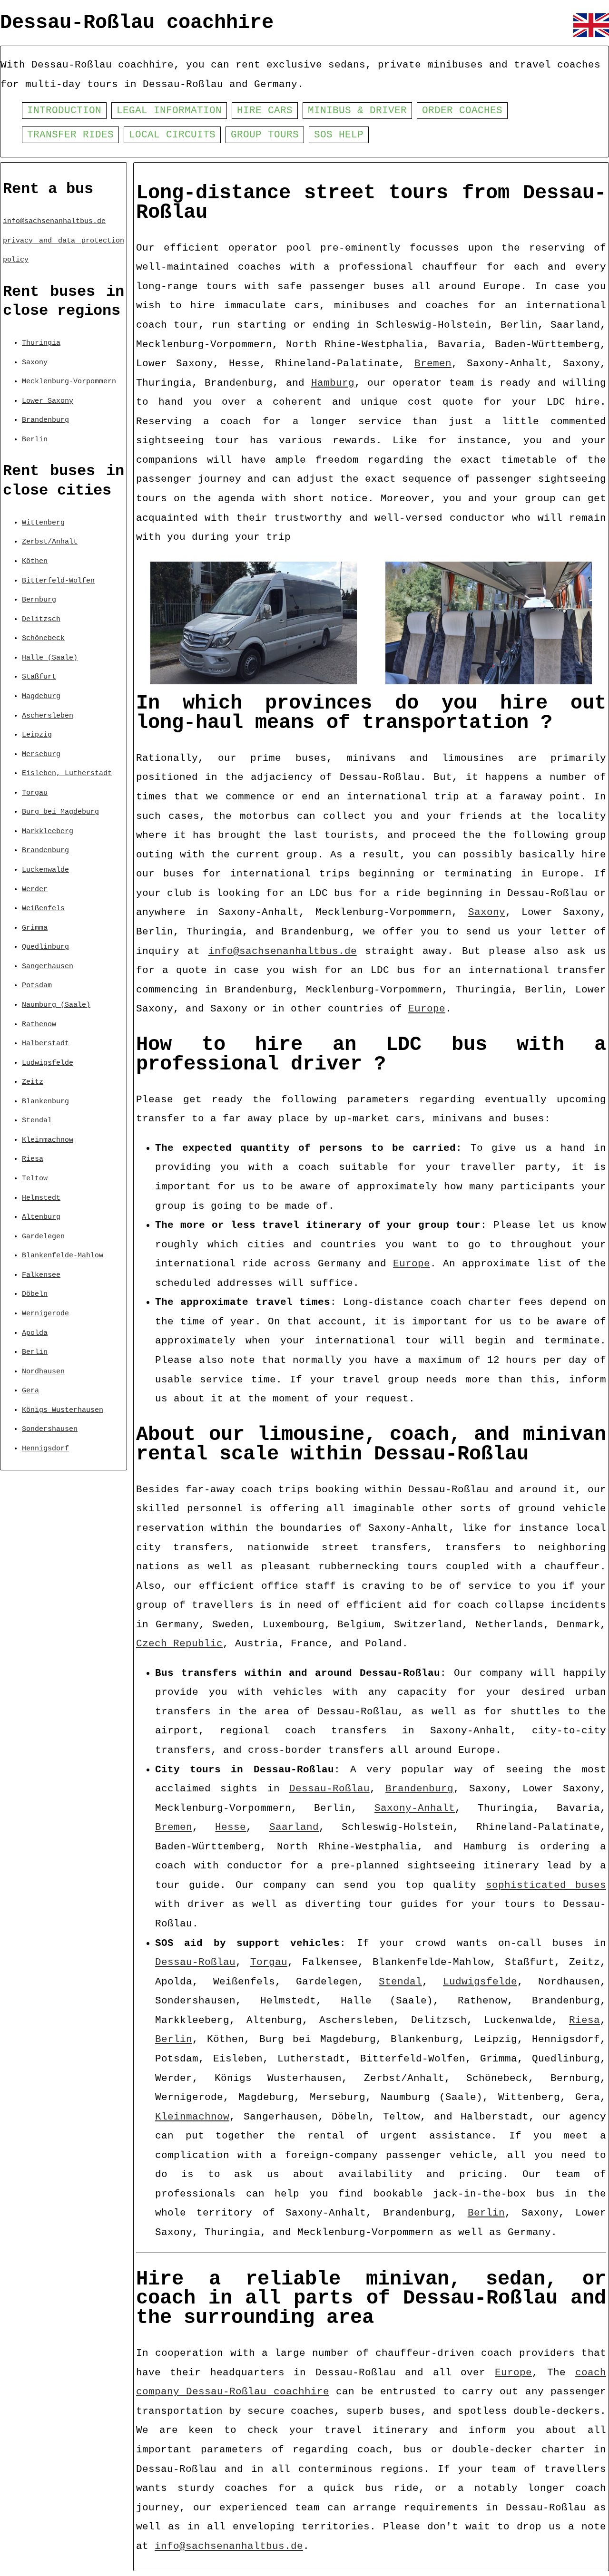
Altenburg (41, 1217)
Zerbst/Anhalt (50, 542)
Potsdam (37, 985)
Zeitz (33, 1082)
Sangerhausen (48, 966)
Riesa (33, 1159)
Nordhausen (43, 1371)
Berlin (35, 439)
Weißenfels (43, 908)
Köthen (35, 561)
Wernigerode (45, 1313)
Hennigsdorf (45, 1448)
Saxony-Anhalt (415, 1808)
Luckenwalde (45, 870)
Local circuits (172, 135)
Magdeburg (41, 696)
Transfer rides (70, 135)
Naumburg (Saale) (56, 1005)
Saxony (35, 362)
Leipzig (37, 735)
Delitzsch (41, 619)
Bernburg (39, 600)
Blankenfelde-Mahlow (63, 1255)
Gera (30, 1390)
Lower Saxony (48, 401)
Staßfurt (39, 677)
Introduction (64, 111)
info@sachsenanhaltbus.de (54, 221)
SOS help (339, 135)
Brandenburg (45, 420)
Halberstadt (45, 1043)
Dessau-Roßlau (329, 1789)
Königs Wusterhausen (63, 1410)
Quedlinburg (45, 947)
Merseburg (41, 754)
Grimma (35, 928)
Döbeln (35, 1294)
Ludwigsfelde (48, 1063)
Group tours (265, 135)
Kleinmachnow (48, 1140)
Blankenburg (45, 1101)
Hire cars (265, 111)
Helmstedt (41, 1198)
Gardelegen (43, 1236)
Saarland (294, 1827)
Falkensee (41, 1275)
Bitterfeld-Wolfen (58, 581)
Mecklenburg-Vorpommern (69, 381)
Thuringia (41, 343)
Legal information (169, 111)
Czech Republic (179, 1644)
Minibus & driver (357, 111)
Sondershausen (50, 1429)
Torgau (35, 793)
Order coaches (462, 111)
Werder (35, 889)
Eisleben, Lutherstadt (67, 773)
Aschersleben (48, 716)
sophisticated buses (546, 1885)
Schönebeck (43, 638)
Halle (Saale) (50, 658)
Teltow (35, 1178)
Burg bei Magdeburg (60, 812)
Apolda (35, 1333)
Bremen (433, 364)
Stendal (37, 1120)
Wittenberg (43, 523)
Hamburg (333, 383)
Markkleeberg (48, 831)
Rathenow (39, 1024)
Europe (427, 1009)
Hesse (231, 1827)
